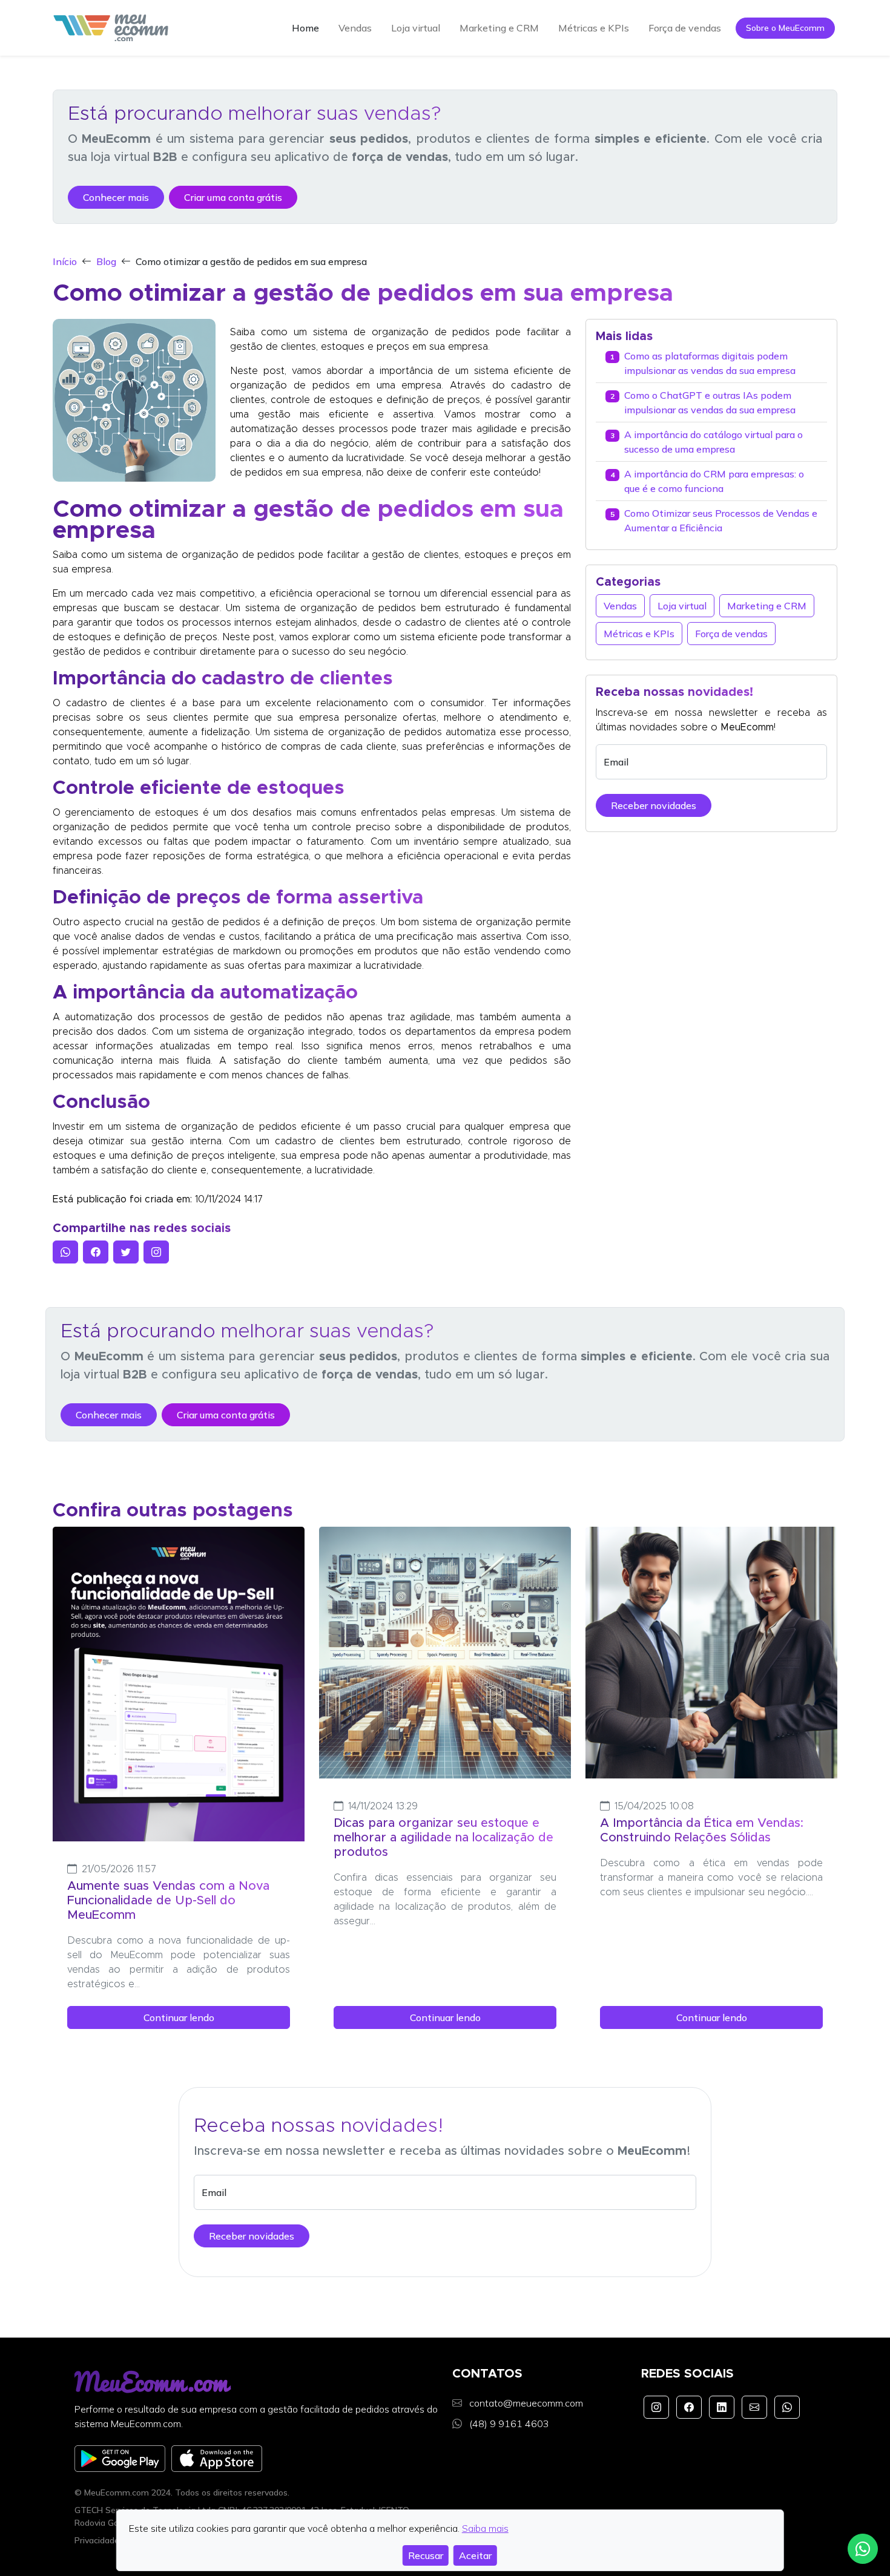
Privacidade (97, 2540)
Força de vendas (685, 28)
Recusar (426, 2555)
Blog (106, 261)
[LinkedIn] (722, 2407)
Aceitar (475, 2555)
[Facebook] (689, 2407)
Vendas (355, 28)
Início (65, 261)
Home (305, 28)
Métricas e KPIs (594, 28)
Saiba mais (485, 2528)
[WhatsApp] (787, 2407)
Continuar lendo (179, 2017)
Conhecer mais (116, 197)
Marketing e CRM (499, 28)
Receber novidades (654, 805)
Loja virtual (416, 28)
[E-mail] (754, 2407)
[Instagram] (656, 2407)
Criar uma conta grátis (233, 197)
